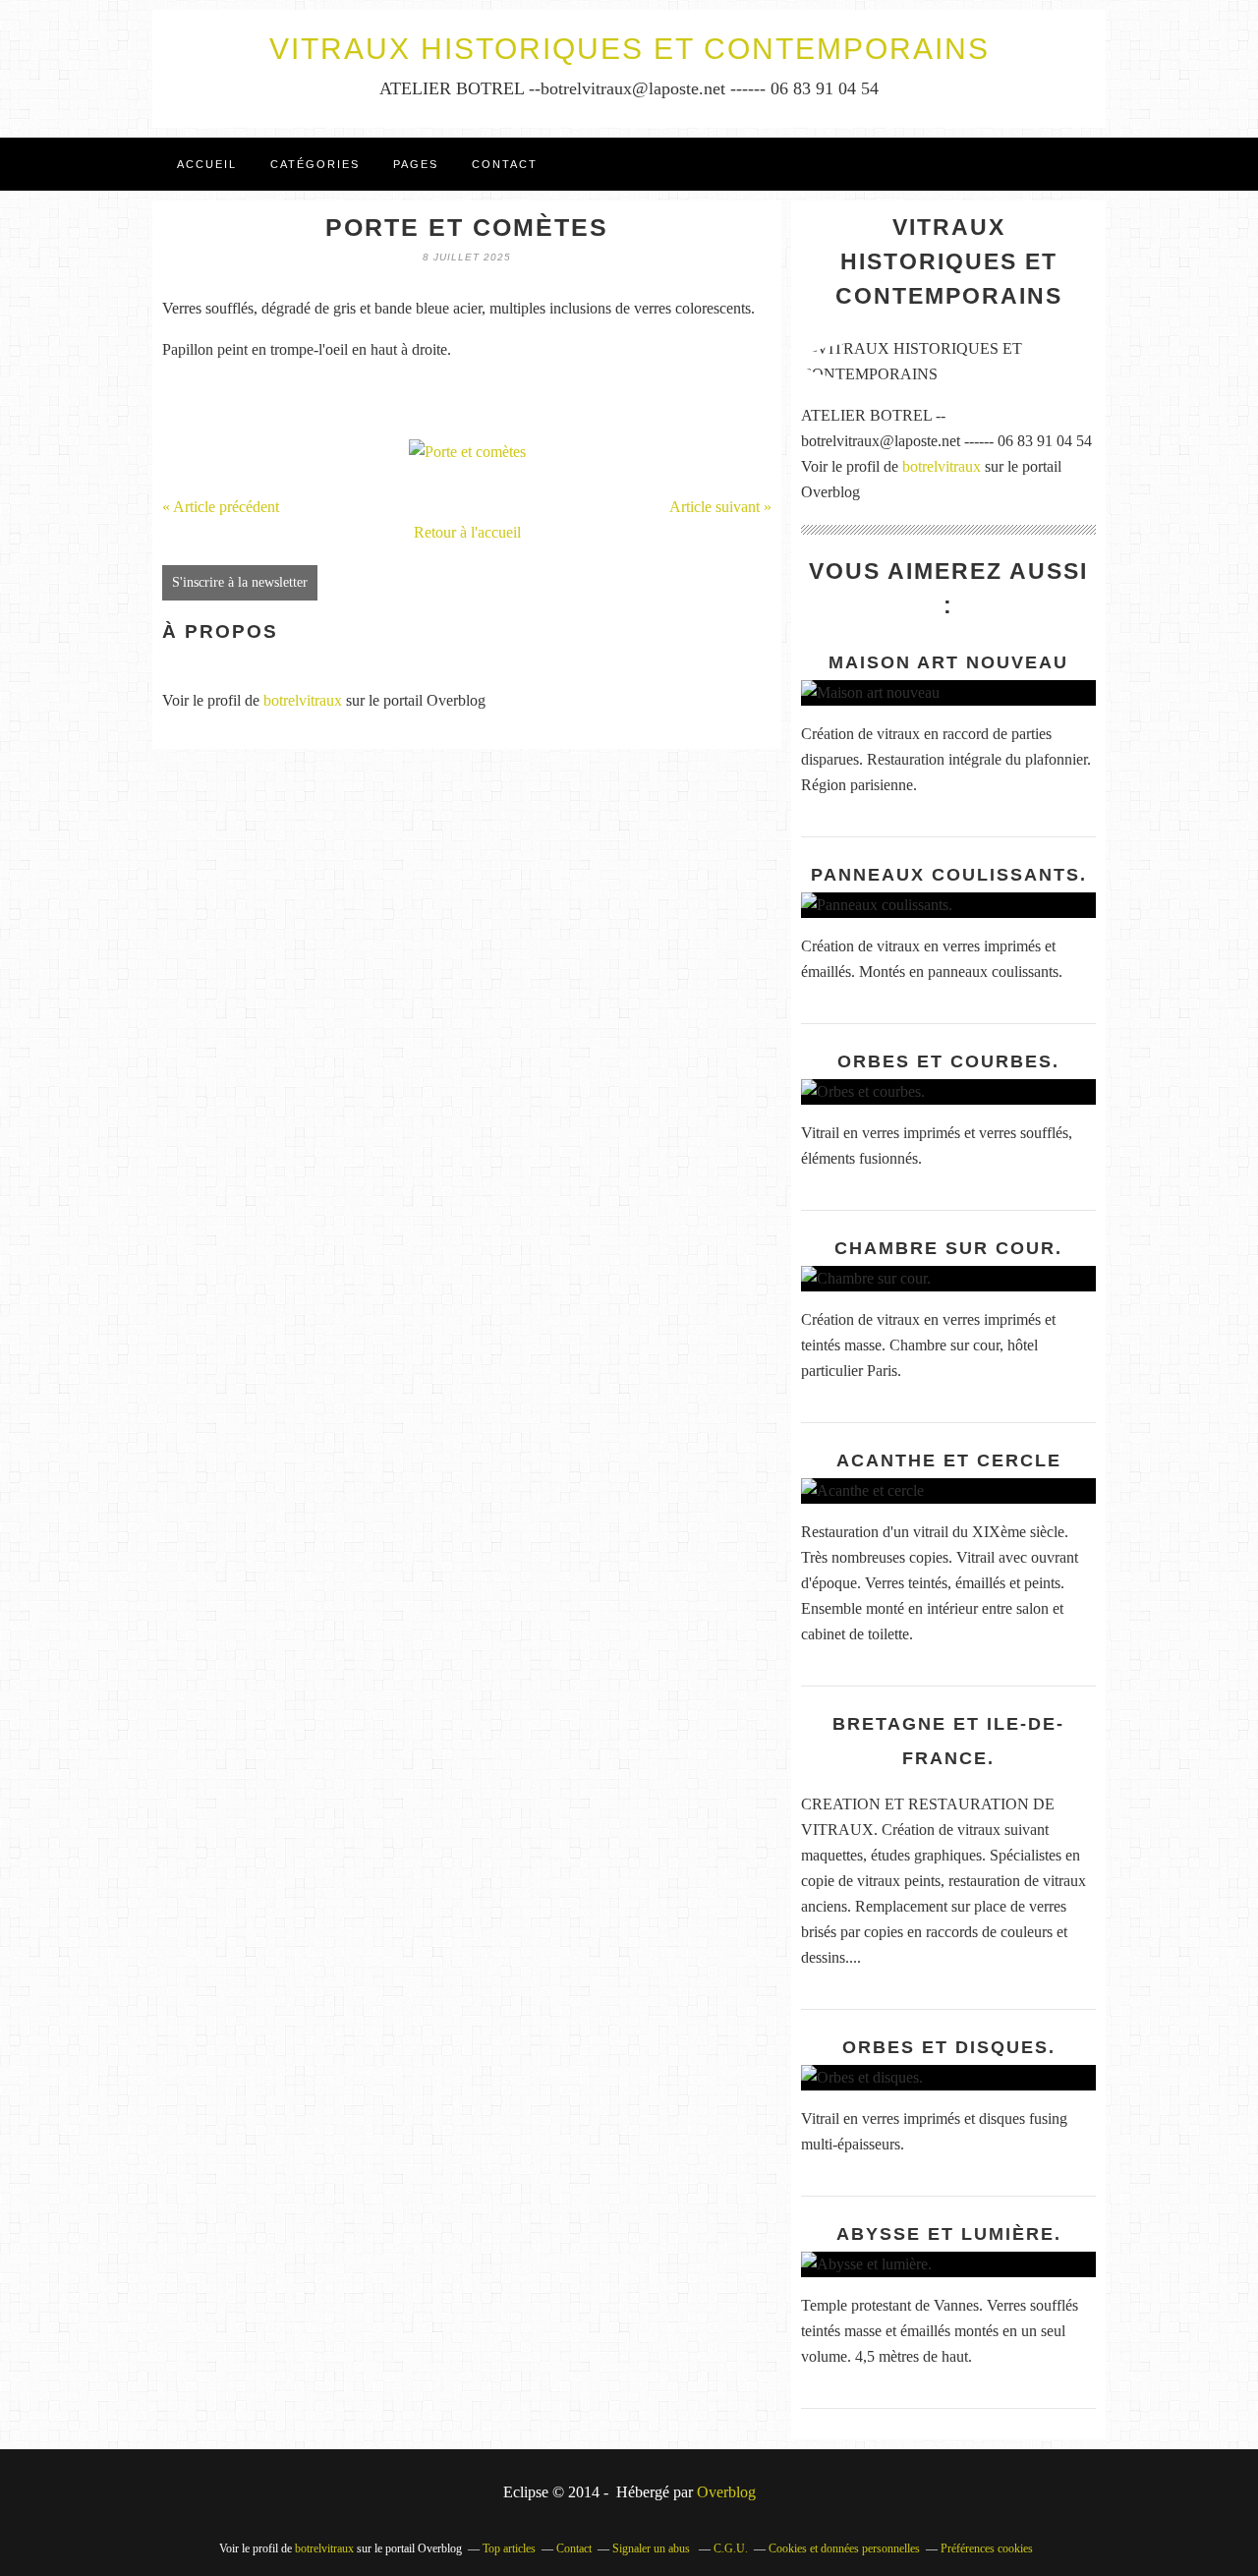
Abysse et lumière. (949, 2234)
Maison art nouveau (948, 662)
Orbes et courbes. (948, 1061)
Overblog (726, 2492)
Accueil (207, 164)
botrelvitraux (303, 700)
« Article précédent (221, 507)
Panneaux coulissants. (949, 875)
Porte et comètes (467, 227)
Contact (505, 164)
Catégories (315, 164)
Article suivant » (720, 507)
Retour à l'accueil (467, 532)
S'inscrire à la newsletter (240, 582)
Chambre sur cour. (948, 1248)
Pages (416, 164)
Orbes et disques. (949, 2047)
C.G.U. (731, 2548)
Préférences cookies (987, 2548)
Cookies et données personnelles (844, 2548)
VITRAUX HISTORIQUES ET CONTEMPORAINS (629, 49)
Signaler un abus (653, 2548)
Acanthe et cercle (949, 1460)
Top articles (509, 2548)
